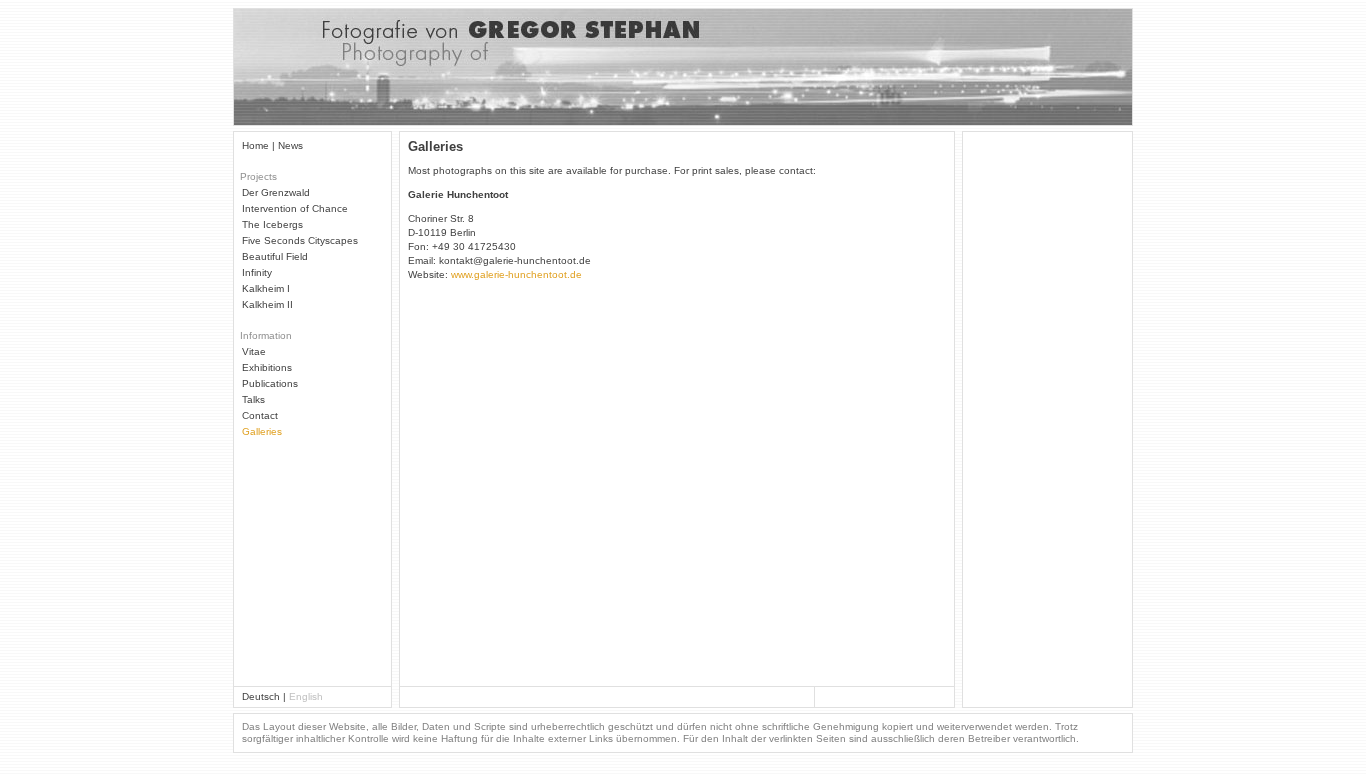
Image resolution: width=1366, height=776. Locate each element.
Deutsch (261, 696)
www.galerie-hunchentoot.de (516, 274)
